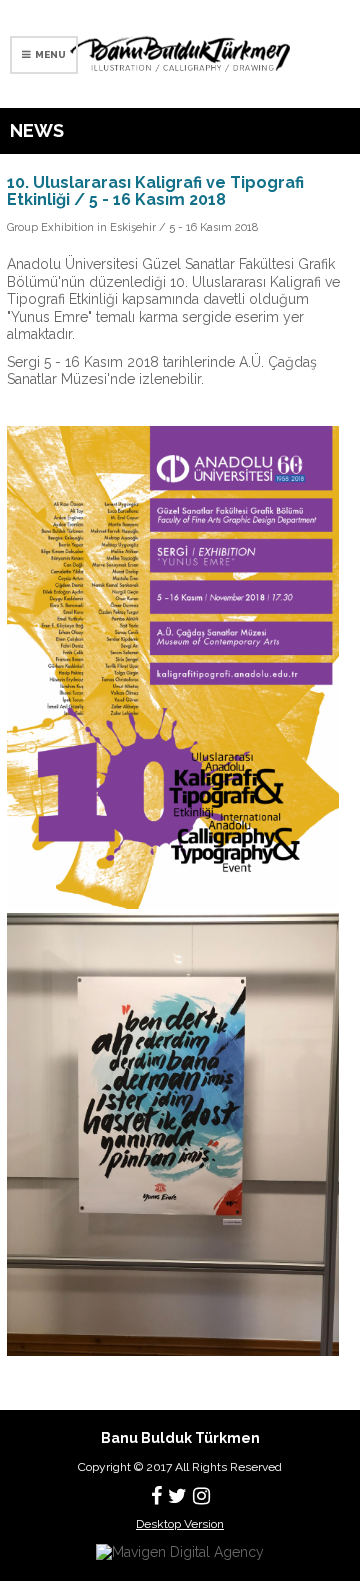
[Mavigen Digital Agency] (180, 1551)
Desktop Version (180, 1524)
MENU (48, 54)
